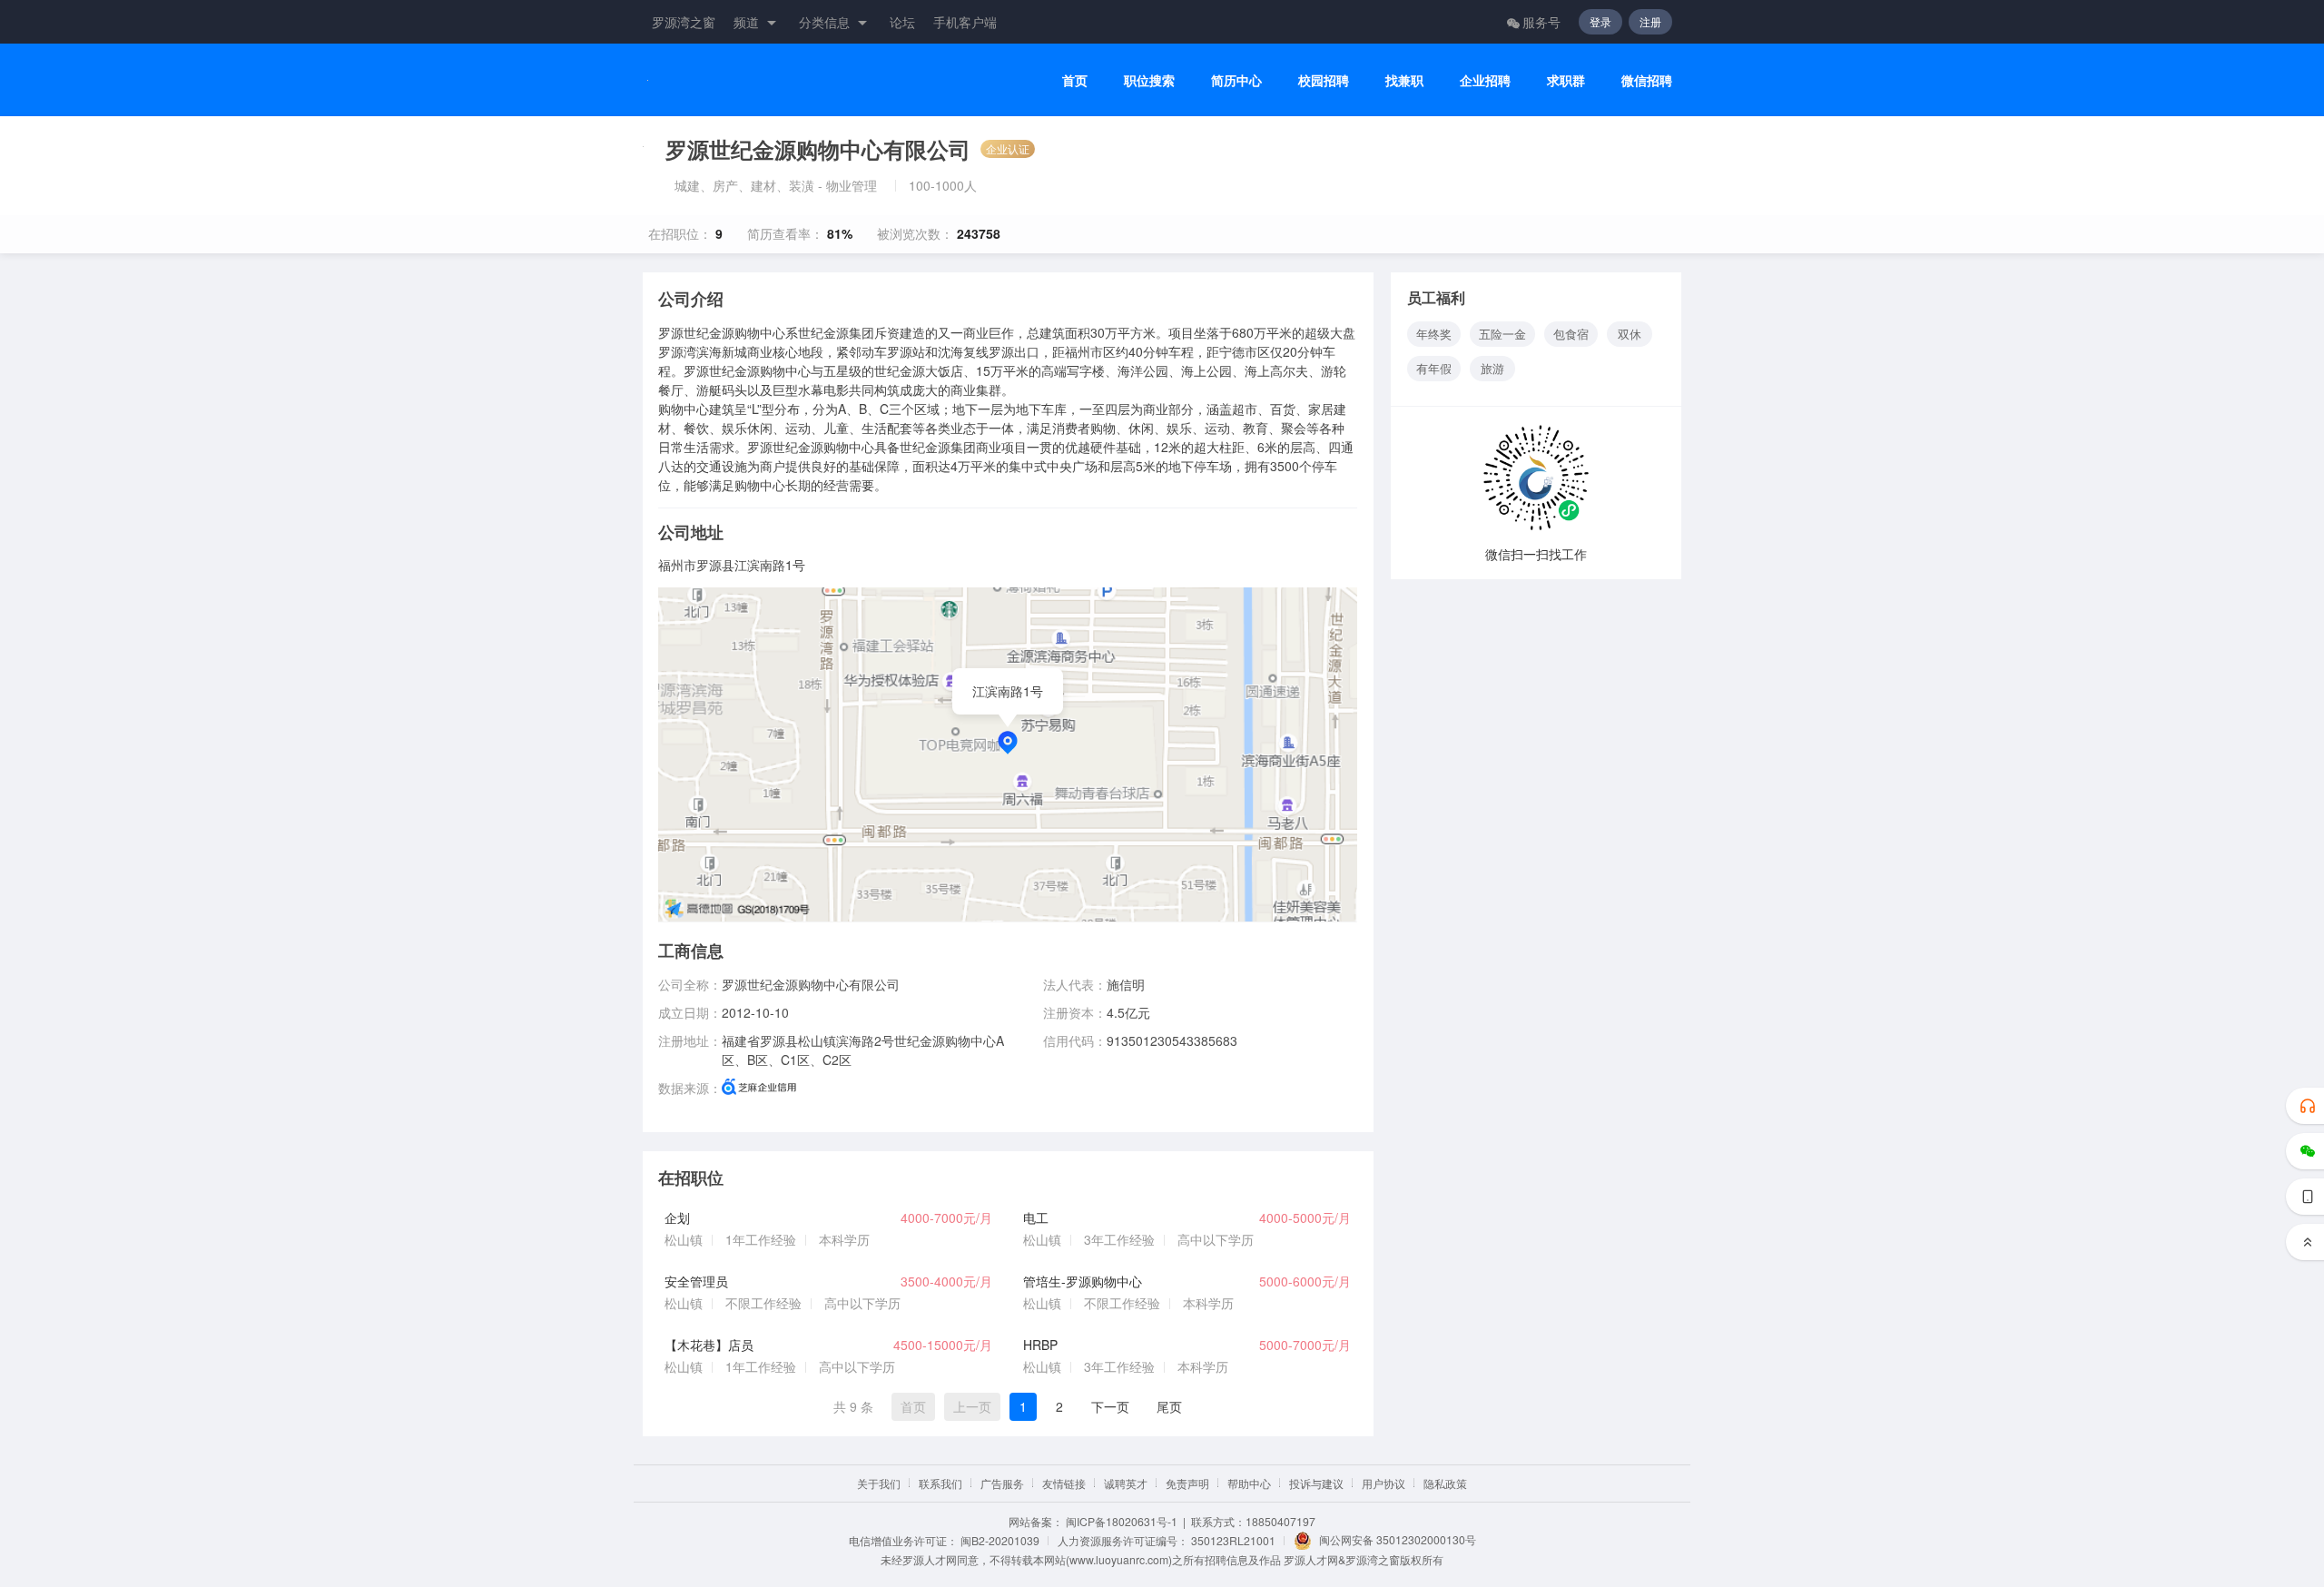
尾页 (1169, 1406)
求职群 (1566, 80)
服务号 (1541, 22)
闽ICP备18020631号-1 (1122, 1521)
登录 (1600, 21)
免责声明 (1187, 1483)
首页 (1075, 80)
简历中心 (1236, 80)
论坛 (902, 22)
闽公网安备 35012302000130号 (1398, 1539)
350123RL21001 (1233, 1540)
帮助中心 (1249, 1483)
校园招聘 (1324, 80)
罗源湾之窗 (684, 22)
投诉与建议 (1316, 1483)
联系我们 (940, 1483)
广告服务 (1002, 1483)
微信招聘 (1647, 80)
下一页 (1110, 1406)
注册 (1650, 21)
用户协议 (1384, 1483)
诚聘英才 (1126, 1483)
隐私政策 (1445, 1483)
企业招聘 (1485, 80)
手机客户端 (965, 22)
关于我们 (879, 1483)
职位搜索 (1149, 80)
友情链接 (1064, 1483)
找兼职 (1404, 80)
